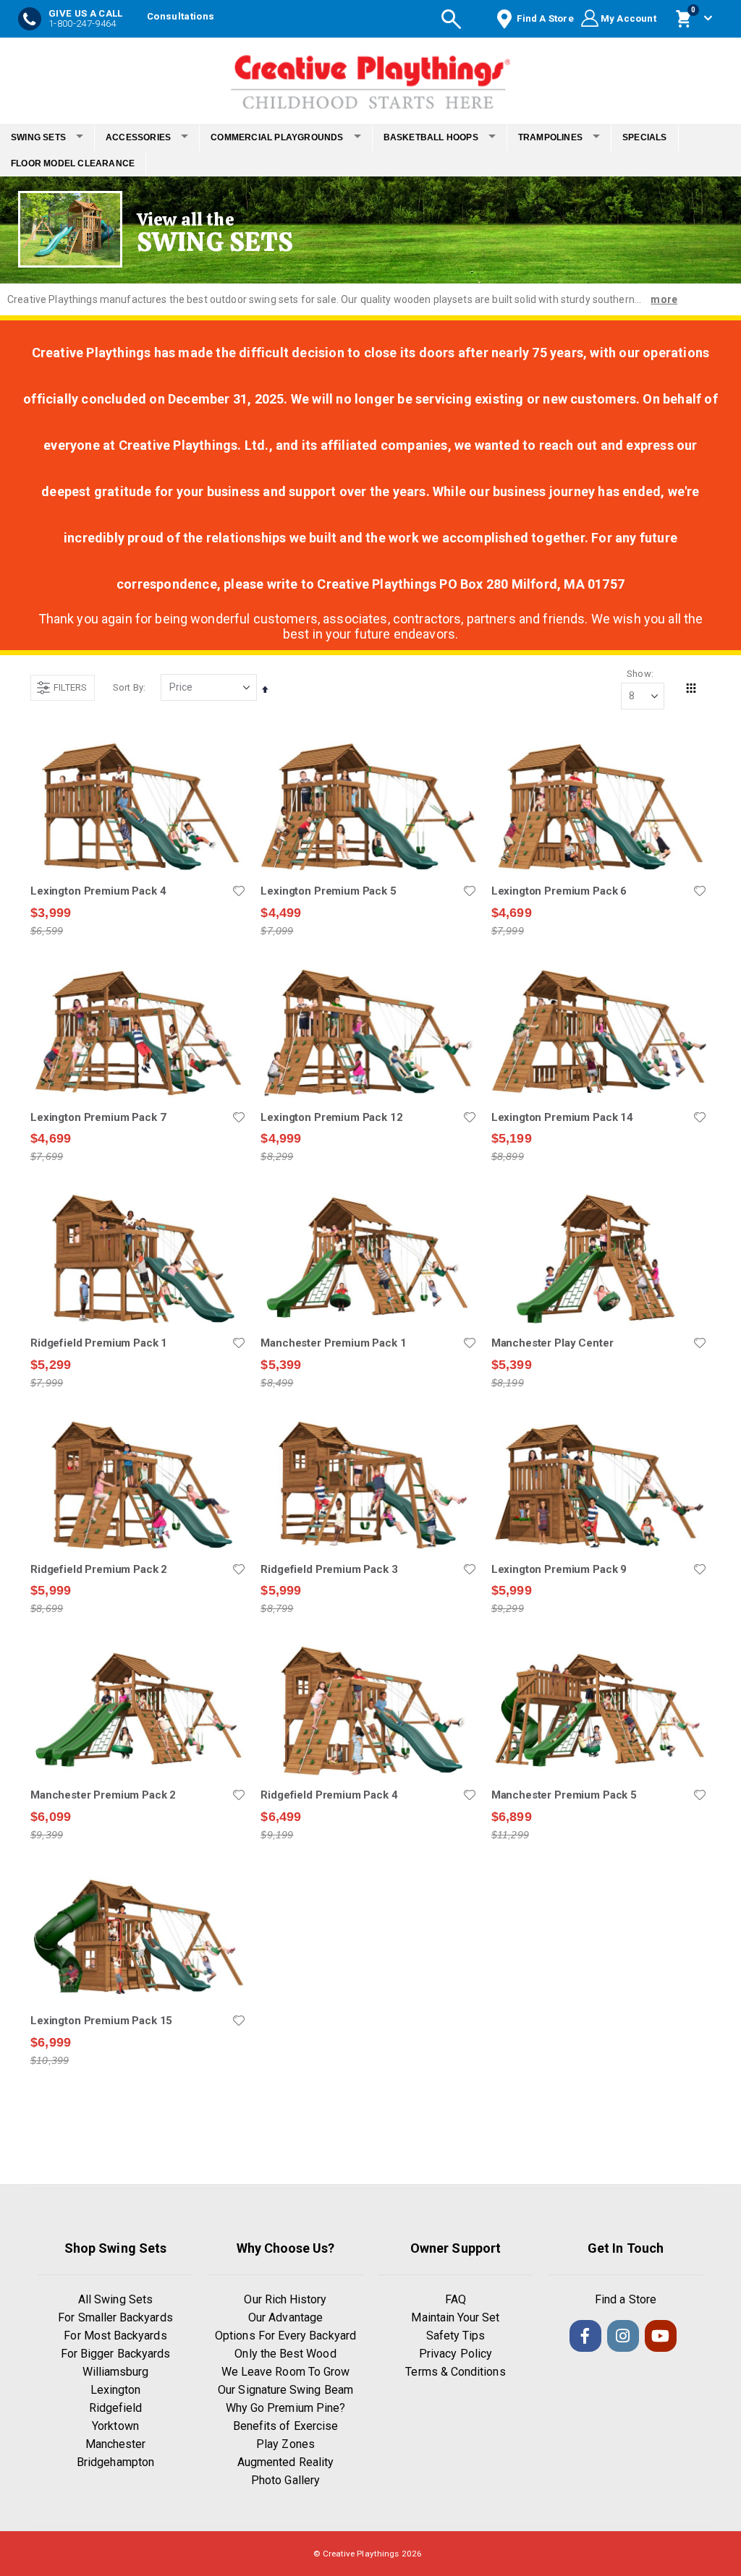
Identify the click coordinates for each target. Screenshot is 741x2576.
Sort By (128, 687)
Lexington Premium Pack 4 (98, 891)
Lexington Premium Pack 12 (331, 1117)
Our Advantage (285, 2317)
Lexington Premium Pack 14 (562, 1117)
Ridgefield (116, 2408)
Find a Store (626, 2299)
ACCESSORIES (138, 137)
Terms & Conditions (455, 2372)
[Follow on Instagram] (623, 2336)
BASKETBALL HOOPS (431, 137)
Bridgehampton (115, 2462)
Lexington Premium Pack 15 (101, 2021)
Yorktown (115, 2426)
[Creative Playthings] (370, 77)
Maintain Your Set (455, 2317)
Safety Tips (456, 2336)
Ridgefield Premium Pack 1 (99, 1343)
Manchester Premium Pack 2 (103, 1795)
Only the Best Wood (285, 2354)
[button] (239, 891)
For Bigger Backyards (115, 2354)
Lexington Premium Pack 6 (559, 891)
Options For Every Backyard (285, 2336)
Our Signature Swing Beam (285, 2390)
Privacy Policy (456, 2354)
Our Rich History (285, 2299)
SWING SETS (38, 137)
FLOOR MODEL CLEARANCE (73, 163)
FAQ (456, 2299)
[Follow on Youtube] (661, 2336)
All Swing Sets (115, 2299)
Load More (369, 2133)
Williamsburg (116, 2372)
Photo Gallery (285, 2480)
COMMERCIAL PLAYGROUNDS (277, 137)
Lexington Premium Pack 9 (559, 1569)
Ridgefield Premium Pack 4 (329, 1795)
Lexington (116, 2390)
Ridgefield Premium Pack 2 (99, 1569)
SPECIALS (645, 137)
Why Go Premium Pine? (285, 2408)
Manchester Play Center (552, 1343)
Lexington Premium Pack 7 (98, 1117)
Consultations (181, 16)
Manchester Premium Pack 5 (564, 1795)
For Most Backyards (115, 2336)
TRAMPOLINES (550, 137)
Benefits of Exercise (285, 2426)
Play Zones (285, 2444)
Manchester (116, 2444)
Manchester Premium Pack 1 (333, 1343)
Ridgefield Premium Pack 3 (329, 1569)
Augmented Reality (285, 2462)
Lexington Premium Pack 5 (328, 891)
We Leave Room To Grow (285, 2372)
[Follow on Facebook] (585, 2336)
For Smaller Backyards (115, 2317)
